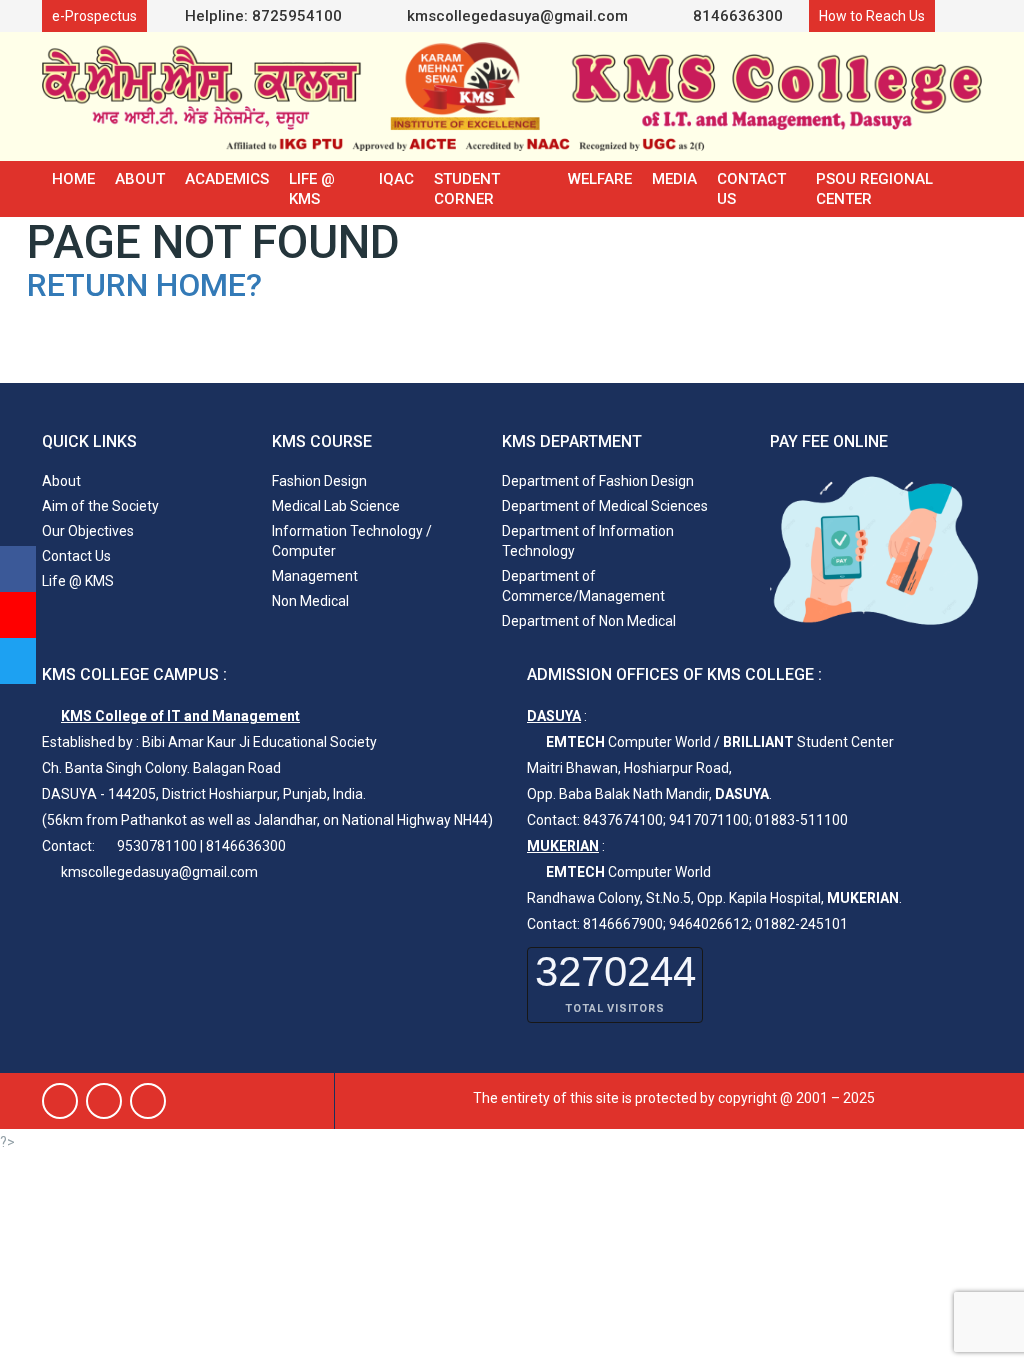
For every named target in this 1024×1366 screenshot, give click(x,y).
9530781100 (157, 846)
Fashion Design (319, 481)
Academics (227, 179)
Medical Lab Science (336, 506)
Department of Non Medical (589, 621)
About (140, 179)
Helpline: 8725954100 (263, 16)
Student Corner (467, 189)
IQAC (396, 179)
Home (73, 179)
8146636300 (736, 16)
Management (315, 576)
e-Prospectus (94, 16)
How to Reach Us (872, 16)
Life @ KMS (312, 189)
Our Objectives (88, 531)
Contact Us (751, 189)
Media (674, 179)
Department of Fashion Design (598, 481)
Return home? (144, 285)
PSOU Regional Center (874, 189)
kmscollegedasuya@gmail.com (515, 16)
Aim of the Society (100, 506)
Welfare (600, 179)
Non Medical (310, 601)
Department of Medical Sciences (605, 506)
